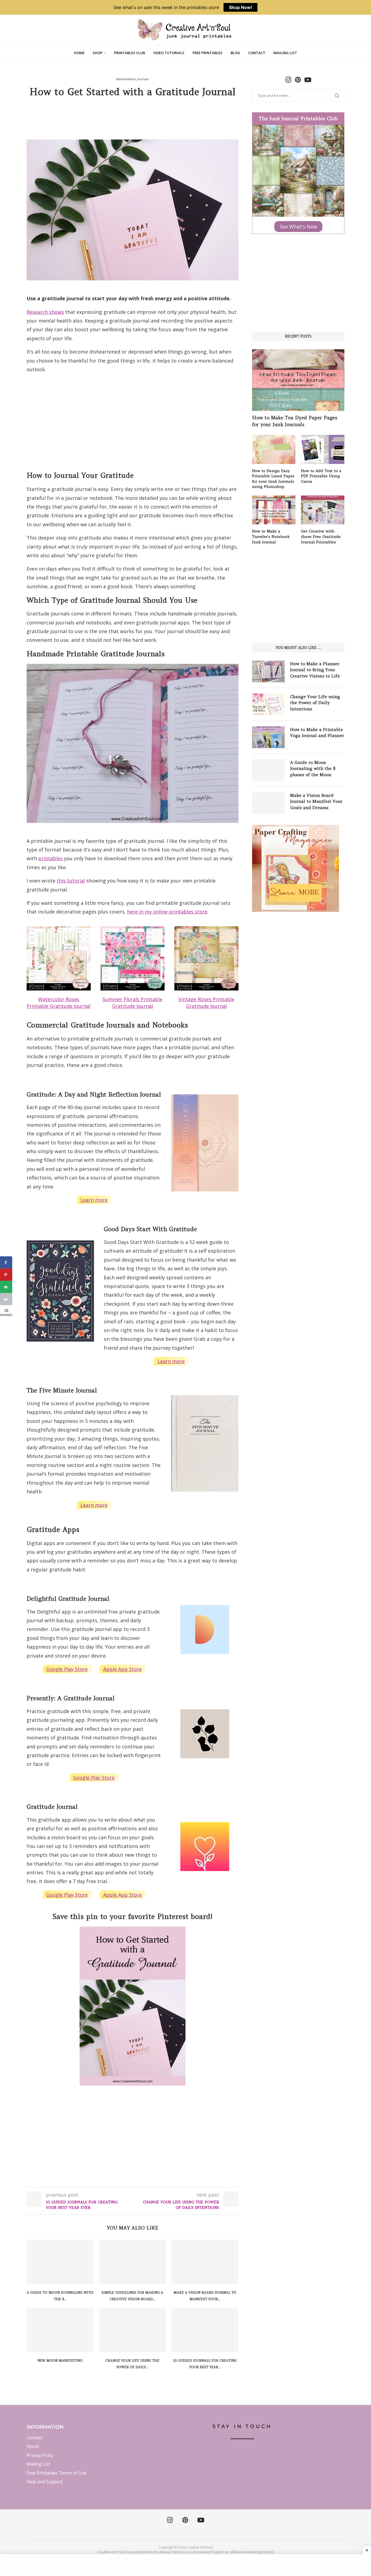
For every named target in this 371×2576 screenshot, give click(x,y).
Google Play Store (67, 1669)
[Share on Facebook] (6, 1263)
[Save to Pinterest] (6, 1275)
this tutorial (71, 881)
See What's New (298, 227)
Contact (257, 53)
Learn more (94, 1200)
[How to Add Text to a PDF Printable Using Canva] (323, 449)
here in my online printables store (167, 912)
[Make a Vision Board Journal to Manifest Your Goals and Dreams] (205, 2262)
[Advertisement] (133, 118)
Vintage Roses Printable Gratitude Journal (206, 1003)
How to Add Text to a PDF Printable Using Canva (321, 476)
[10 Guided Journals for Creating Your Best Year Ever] (205, 2330)
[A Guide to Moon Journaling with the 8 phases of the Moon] (60, 2262)
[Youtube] (201, 2520)
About (33, 2446)
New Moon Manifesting (60, 2360)
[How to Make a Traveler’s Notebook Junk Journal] (274, 510)
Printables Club (130, 53)
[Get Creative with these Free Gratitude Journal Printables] (323, 510)
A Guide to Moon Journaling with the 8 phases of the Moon (313, 768)
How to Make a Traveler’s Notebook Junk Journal (271, 536)
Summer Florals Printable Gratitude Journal (132, 1003)
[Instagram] (170, 2520)
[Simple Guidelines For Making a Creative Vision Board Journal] (133, 2262)
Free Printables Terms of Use (56, 2473)
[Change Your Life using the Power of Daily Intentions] (133, 2330)
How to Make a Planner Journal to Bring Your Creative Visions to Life (315, 670)
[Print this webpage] (6, 1299)
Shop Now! (240, 7)
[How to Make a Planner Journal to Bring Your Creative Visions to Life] (268, 671)
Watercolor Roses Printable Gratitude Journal (59, 1003)
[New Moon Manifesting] (60, 2330)
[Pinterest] (185, 2520)
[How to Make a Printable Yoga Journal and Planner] (268, 737)
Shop (98, 53)
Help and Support (45, 2482)
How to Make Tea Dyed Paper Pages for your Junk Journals (295, 421)
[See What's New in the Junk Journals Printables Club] (298, 129)
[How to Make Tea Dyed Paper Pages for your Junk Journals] (298, 380)
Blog (235, 53)
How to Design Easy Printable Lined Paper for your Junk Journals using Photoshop (273, 479)
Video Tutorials (169, 53)
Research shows (45, 312)
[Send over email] (6, 1287)
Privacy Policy (40, 2455)
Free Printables (207, 53)
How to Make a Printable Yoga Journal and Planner (317, 732)
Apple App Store (122, 1669)
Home (79, 53)
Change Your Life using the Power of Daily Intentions (315, 703)
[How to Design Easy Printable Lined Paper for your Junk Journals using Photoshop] (274, 449)
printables (51, 858)
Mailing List (285, 53)
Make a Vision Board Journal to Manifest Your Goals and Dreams (316, 801)
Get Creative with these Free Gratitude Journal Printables (321, 536)
